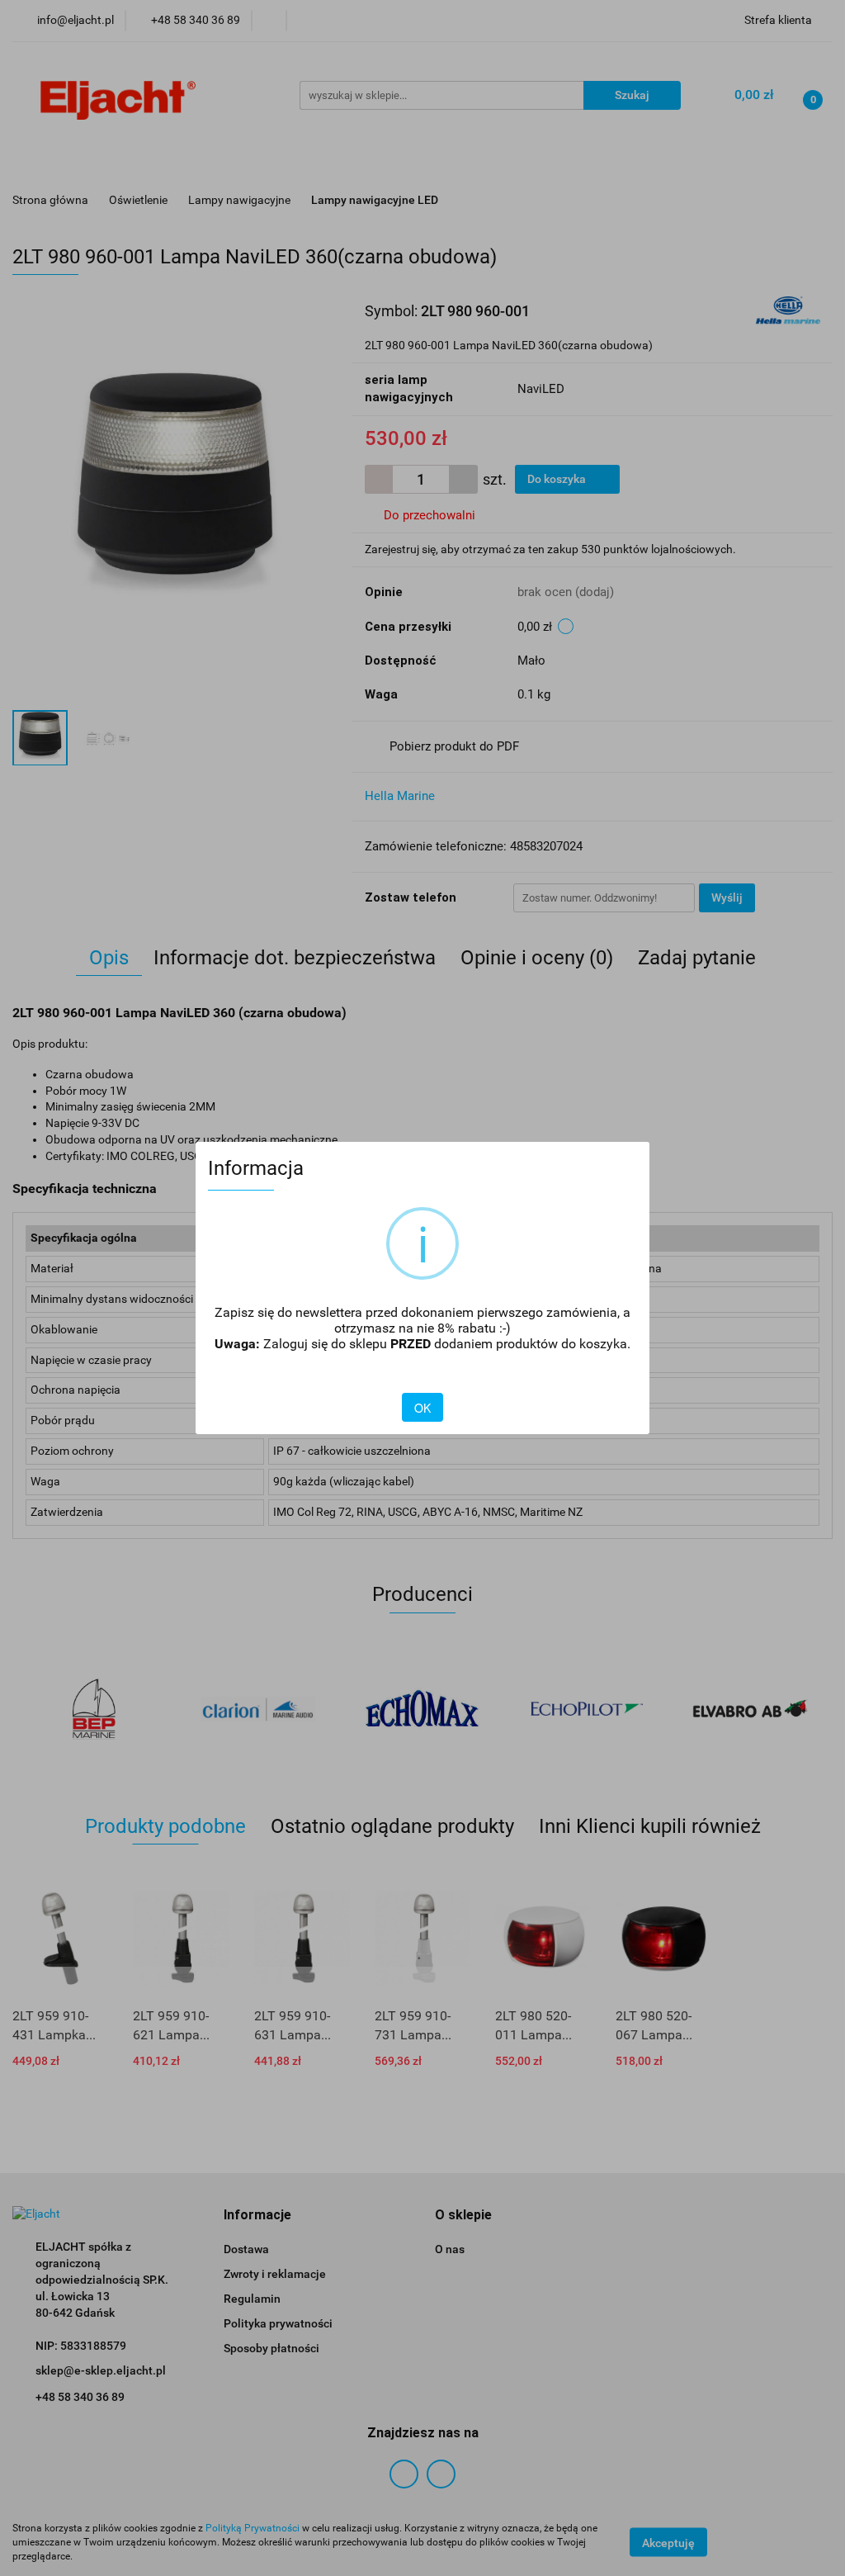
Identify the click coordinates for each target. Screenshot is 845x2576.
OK (422, 1408)
